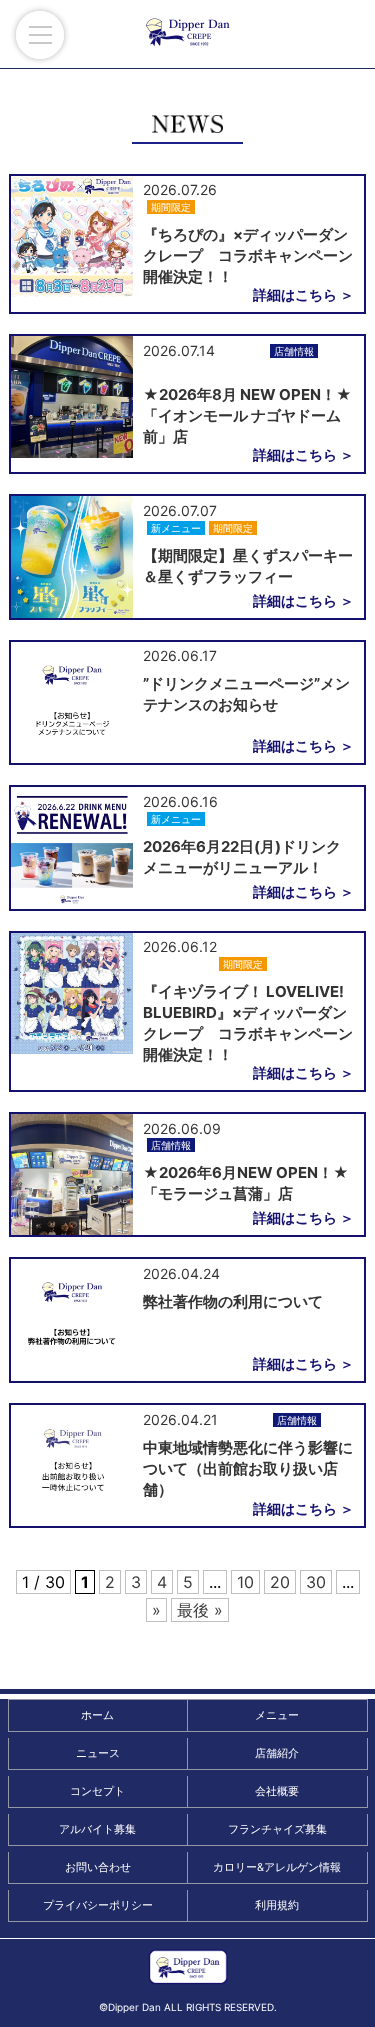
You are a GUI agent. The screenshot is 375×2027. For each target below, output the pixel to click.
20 (280, 1582)
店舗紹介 (277, 1753)
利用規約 (277, 1905)
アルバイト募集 (97, 1829)
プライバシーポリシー (98, 1905)
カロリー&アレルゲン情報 (277, 1867)
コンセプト (97, 1791)
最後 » (200, 1610)
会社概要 (277, 1791)
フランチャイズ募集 (277, 1829)
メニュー (277, 1715)
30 (316, 1582)
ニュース (98, 1753)
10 (245, 1582)
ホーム (97, 1715)
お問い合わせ (98, 1867)
